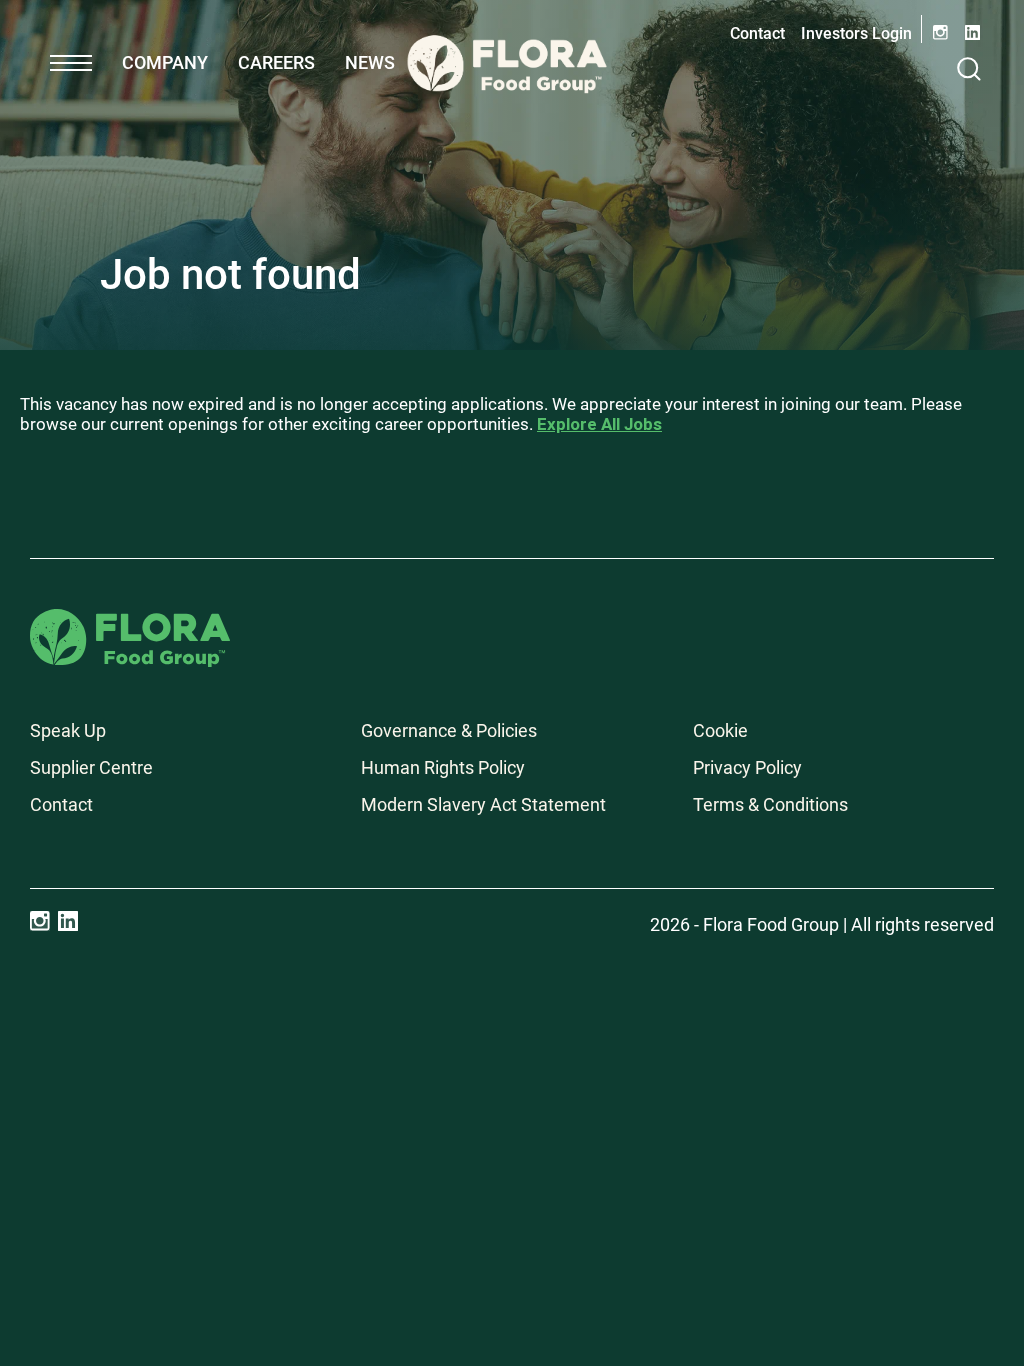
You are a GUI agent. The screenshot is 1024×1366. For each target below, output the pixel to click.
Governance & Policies (449, 730)
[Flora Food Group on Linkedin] (68, 921)
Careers (276, 62)
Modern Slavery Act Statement (483, 804)
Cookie (720, 730)
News (370, 62)
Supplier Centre (91, 767)
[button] (71, 63)
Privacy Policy (747, 767)
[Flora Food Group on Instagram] (40, 921)
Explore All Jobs (599, 424)
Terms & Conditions (770, 804)
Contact (757, 33)
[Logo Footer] (130, 622)
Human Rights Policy (443, 767)
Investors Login (856, 33)
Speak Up (68, 730)
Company (165, 62)
